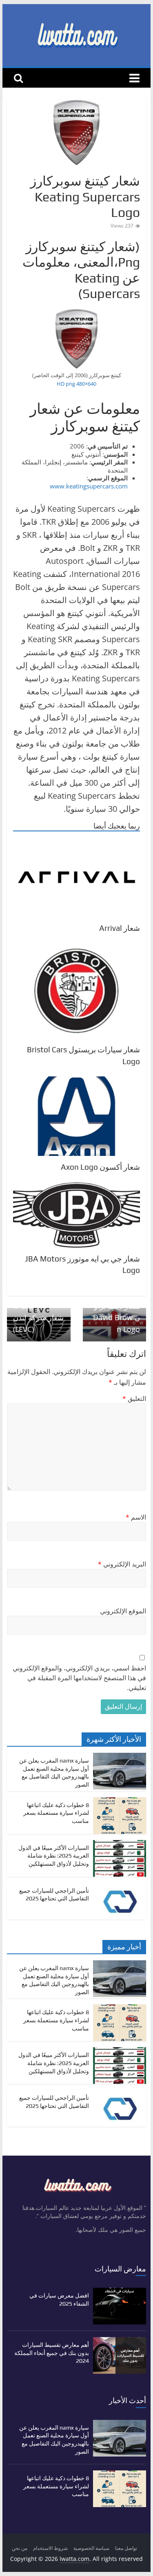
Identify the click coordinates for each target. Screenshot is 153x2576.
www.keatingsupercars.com (89, 486)
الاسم (136, 1517)
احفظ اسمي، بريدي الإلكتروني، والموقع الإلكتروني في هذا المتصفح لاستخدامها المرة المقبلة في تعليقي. (79, 1678)
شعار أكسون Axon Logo (100, 1167)
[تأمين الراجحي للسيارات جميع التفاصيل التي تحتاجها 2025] (120, 1887)
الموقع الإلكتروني (123, 1611)
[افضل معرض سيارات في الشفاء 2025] (120, 2292)
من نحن (20, 2548)
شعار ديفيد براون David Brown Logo (116, 1313)
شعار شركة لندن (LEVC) (38, 1319)
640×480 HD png (76, 384)
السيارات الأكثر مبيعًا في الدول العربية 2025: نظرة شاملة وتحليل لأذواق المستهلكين (54, 1856)
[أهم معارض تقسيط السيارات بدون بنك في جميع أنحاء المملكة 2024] (120, 2341)
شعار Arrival (120, 928)
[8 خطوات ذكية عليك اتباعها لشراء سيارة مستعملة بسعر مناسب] (120, 1802)
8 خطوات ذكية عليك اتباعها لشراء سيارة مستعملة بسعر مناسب (56, 1813)
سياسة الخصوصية (91, 2548)
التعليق (134, 1398)
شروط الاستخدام (50, 2548)
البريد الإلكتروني (122, 1564)
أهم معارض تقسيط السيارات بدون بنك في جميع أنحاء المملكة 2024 (52, 2353)
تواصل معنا (126, 2548)
